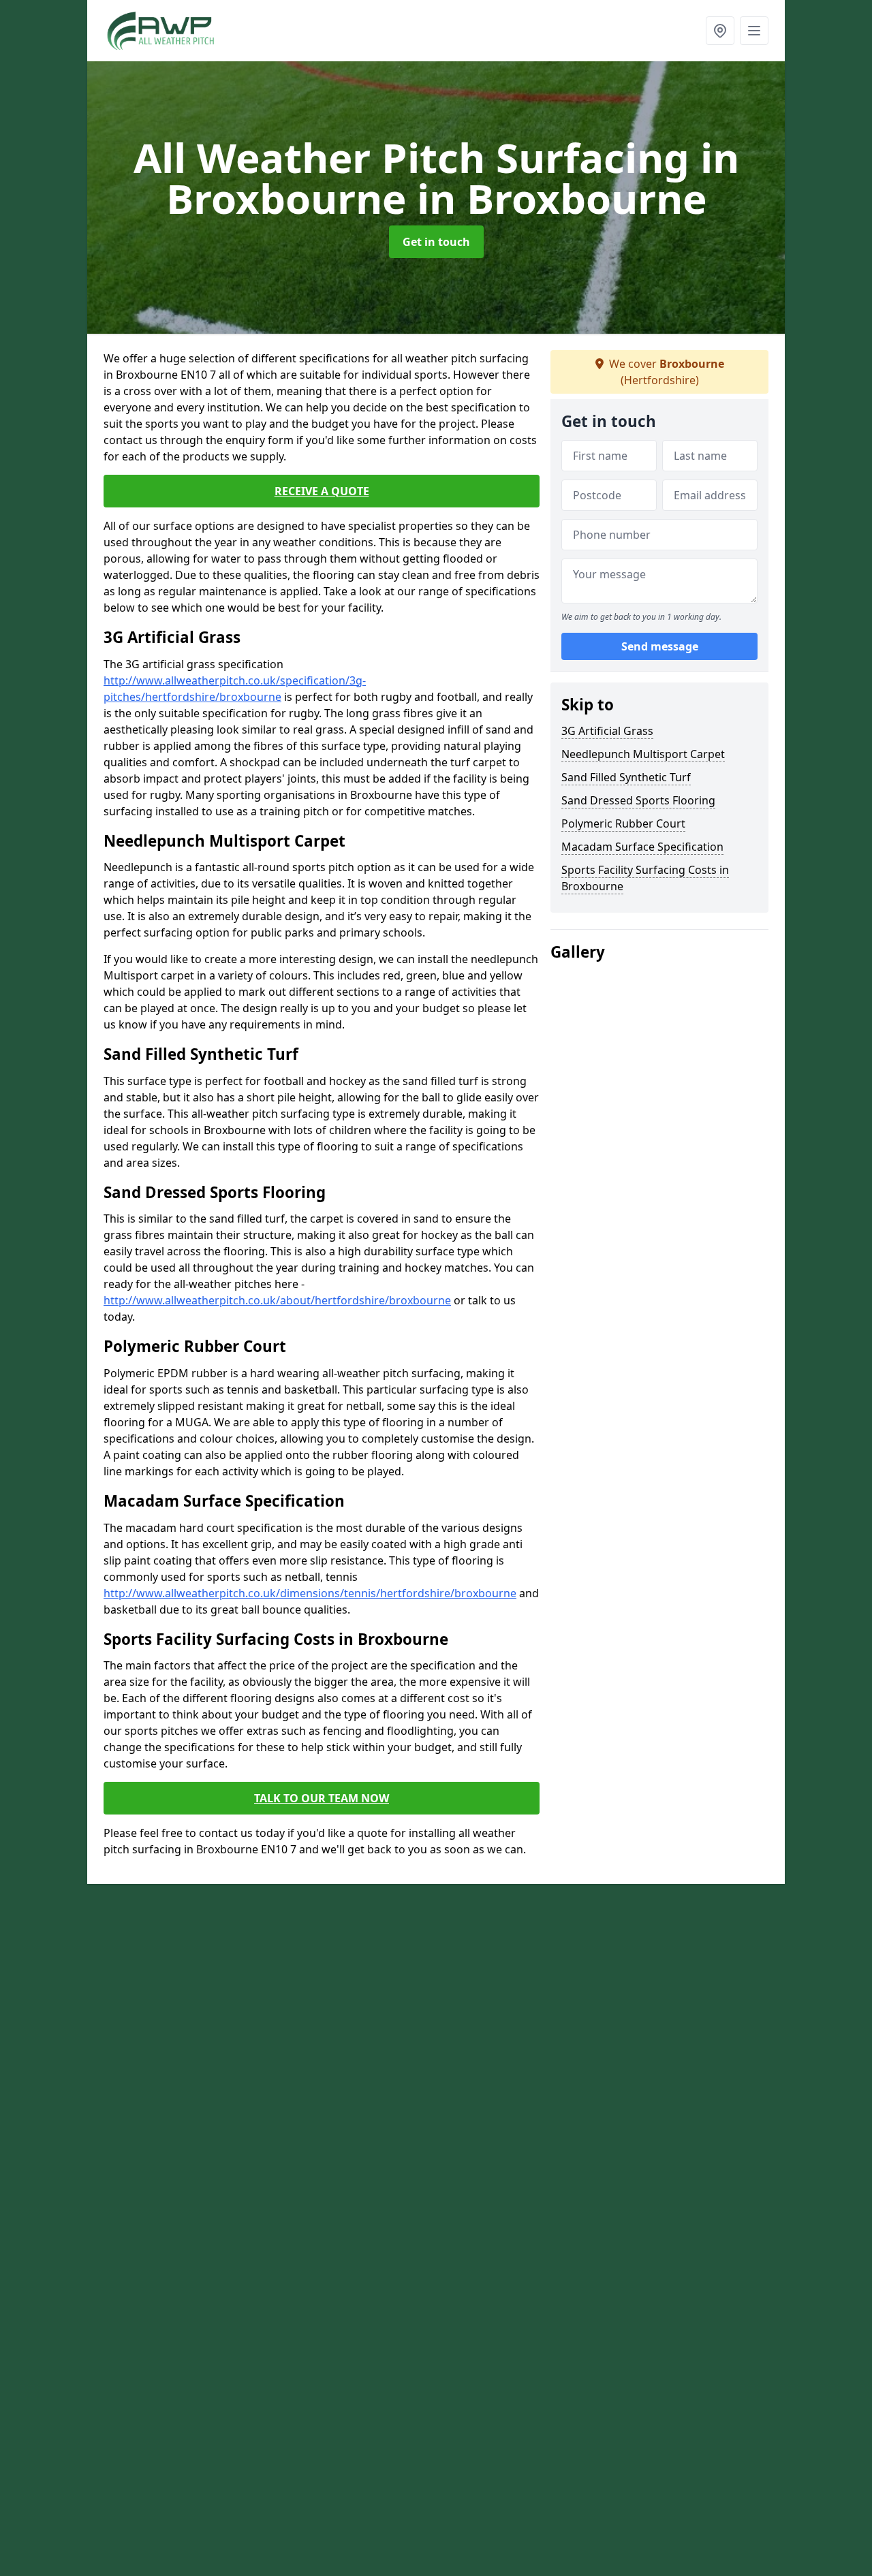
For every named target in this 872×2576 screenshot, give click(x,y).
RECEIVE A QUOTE (322, 491)
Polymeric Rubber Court (623, 823)
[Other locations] (720, 31)
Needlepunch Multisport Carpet (643, 754)
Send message (660, 646)
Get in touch (436, 242)
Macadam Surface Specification (642, 847)
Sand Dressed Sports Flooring (638, 800)
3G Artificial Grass (607, 731)
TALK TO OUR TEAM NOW (322, 1798)
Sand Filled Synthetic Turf (626, 777)
